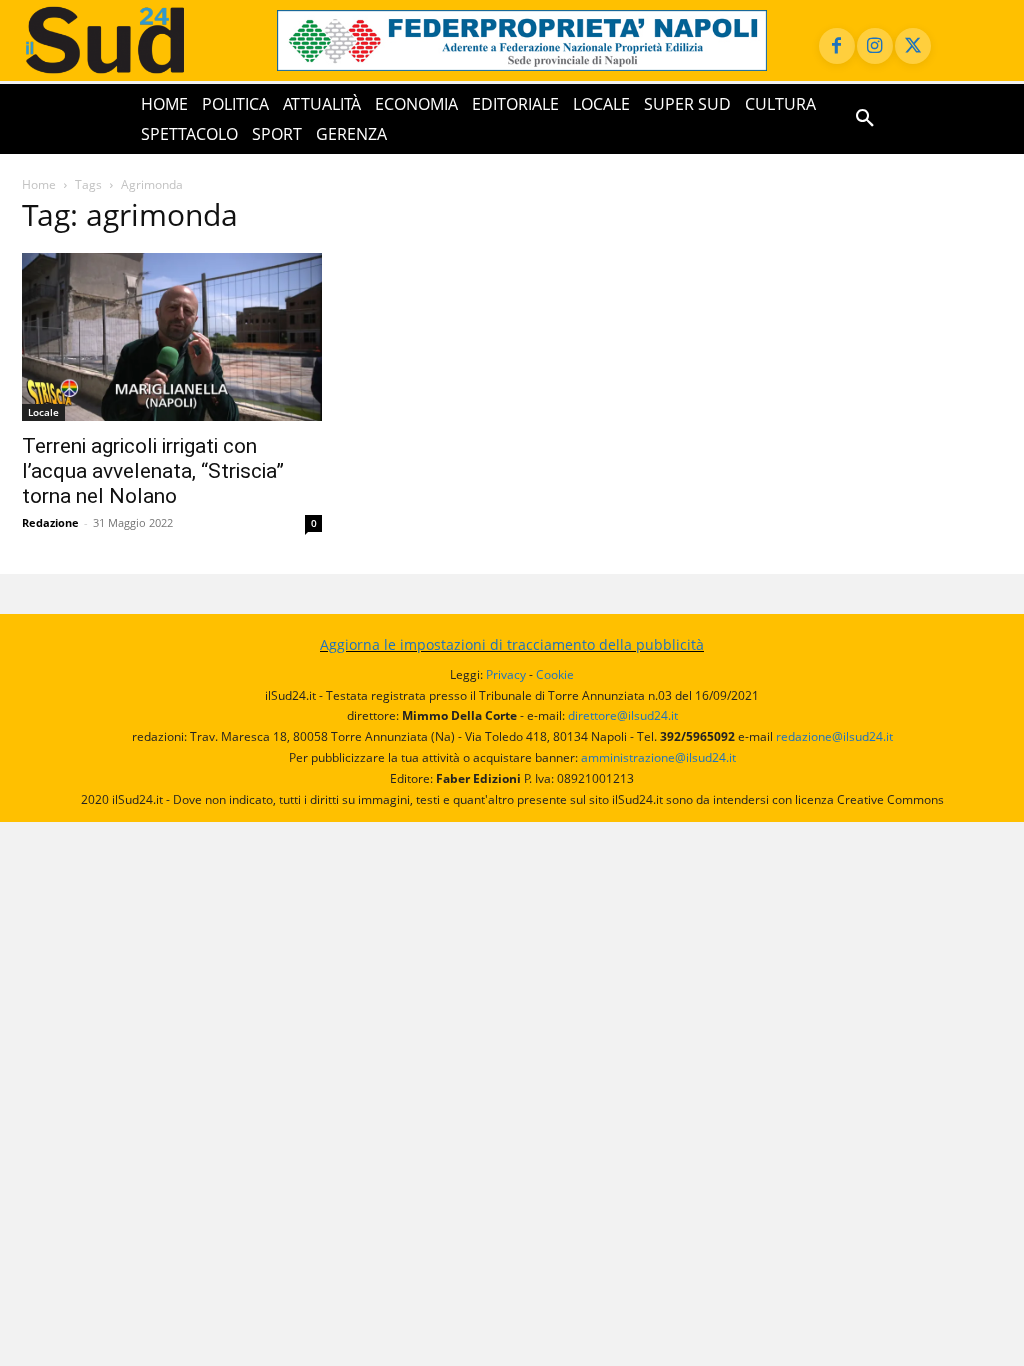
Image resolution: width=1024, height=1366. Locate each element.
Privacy (506, 674)
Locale (43, 412)
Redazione (50, 522)
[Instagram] (875, 46)
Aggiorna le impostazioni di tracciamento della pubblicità (512, 644)
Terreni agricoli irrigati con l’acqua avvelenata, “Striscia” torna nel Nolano (153, 471)
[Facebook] (837, 46)
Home (39, 184)
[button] (865, 119)
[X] (913, 46)
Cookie (555, 674)
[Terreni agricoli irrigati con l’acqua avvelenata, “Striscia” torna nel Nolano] (172, 337)
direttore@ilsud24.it (623, 715)
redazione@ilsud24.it (834, 736)
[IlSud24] (129, 40)
